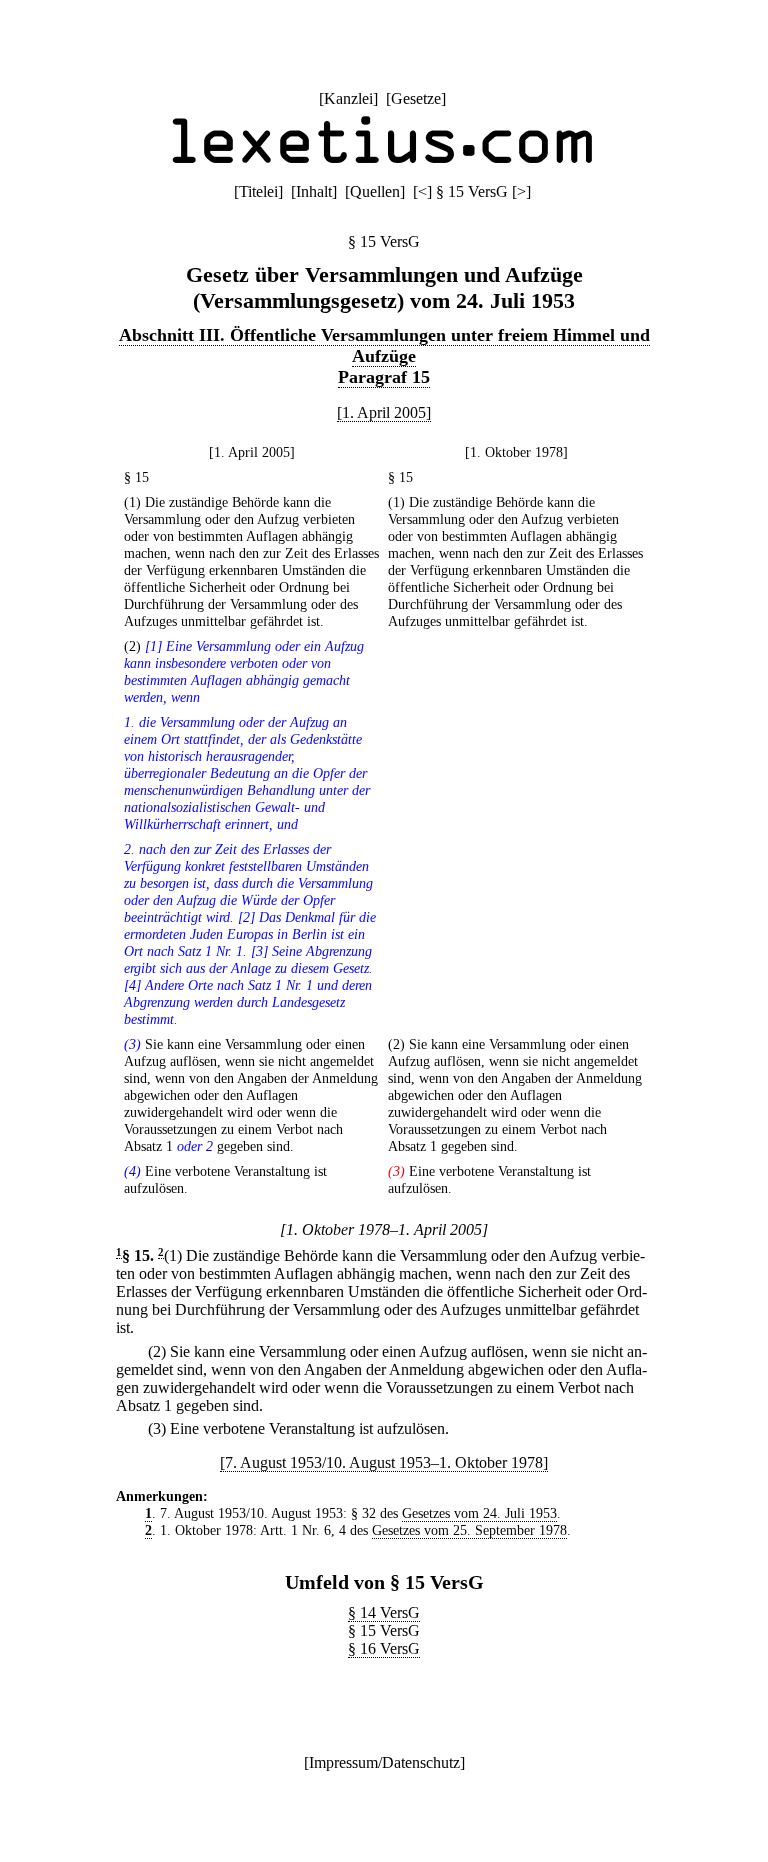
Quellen (375, 191)
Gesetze (416, 98)
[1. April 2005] (384, 412)
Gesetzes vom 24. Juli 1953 (479, 1513)
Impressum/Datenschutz (384, 1762)
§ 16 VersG (384, 1648)
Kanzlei (348, 98)
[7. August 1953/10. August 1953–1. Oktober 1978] (384, 1462)
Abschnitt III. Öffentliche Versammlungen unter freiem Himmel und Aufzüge (384, 345)
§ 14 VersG (384, 1612)
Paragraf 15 (384, 377)
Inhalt (314, 191)
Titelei (258, 191)
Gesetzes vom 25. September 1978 (469, 1530)
